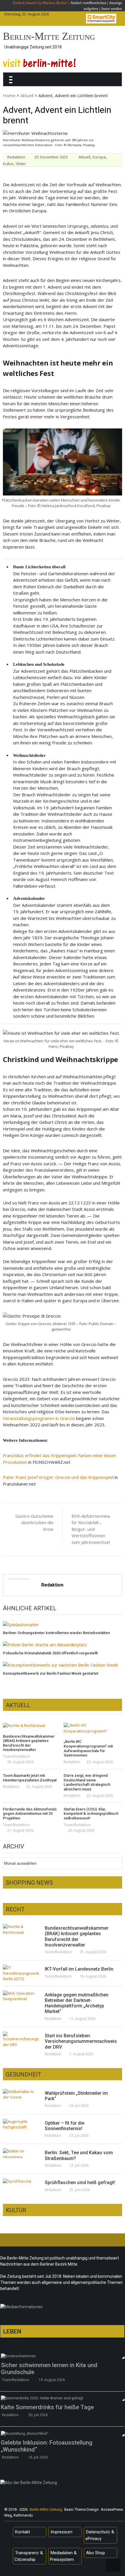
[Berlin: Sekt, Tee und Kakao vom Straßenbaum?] (21, 2154)
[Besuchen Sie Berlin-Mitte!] (39, 63)
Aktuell (27, 95)
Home (9, 95)
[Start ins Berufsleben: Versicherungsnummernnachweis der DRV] (21, 2039)
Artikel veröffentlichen (88, 3)
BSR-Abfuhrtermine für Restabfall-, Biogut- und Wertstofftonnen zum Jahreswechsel (91, 1529)
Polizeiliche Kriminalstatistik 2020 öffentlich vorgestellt (50, 1653)
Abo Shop (95, 2553)
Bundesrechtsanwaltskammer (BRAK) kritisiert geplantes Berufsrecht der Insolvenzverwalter (29, 1743)
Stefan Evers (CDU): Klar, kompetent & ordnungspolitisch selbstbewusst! (91, 1814)
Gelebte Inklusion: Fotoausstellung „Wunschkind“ (47, 2446)
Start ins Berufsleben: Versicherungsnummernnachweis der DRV (81, 2041)
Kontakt (23, 2532)
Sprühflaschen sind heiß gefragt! (80, 2182)
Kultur (8, 164)
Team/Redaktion (16, 1756)
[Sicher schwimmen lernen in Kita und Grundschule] (62, 2356)
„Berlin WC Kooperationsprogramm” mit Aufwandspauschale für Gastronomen (88, 1748)
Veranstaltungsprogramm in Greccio (39, 1418)
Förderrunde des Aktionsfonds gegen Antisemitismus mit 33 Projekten (30, 1814)
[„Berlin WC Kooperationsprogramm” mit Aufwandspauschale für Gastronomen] (93, 1728)
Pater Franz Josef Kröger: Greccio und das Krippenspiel (58, 1477)
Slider (21, 164)
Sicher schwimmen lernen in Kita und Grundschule (49, 2369)
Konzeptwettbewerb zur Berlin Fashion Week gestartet (51, 1673)
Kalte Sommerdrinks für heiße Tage (47, 2407)
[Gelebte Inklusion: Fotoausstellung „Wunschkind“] (62, 2433)
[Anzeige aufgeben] (100, 9)
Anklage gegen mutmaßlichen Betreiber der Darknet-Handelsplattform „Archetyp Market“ (77, 2003)
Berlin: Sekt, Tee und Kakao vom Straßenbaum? (79, 2155)
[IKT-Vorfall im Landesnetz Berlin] (21, 1973)
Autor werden (111, 9)
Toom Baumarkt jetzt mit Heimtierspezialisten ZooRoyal (30, 1778)
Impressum (61, 2532)
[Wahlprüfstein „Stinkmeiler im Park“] (21, 2095)
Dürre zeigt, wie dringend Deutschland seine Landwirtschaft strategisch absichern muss (87, 1782)
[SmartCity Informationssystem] (101, 19)
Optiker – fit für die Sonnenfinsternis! (65, 2126)
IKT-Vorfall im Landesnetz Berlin (79, 1969)
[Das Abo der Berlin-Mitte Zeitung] (62, 2484)
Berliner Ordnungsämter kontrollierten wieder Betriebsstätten (56, 1633)
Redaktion (16, 157)
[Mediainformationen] (62, 2308)
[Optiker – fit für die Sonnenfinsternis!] (21, 2124)
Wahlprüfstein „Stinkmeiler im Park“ (76, 2096)
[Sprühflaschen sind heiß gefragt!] (21, 2181)
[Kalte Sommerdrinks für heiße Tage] (62, 2398)
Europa (99, 157)
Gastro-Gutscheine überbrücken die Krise (34, 1523)
